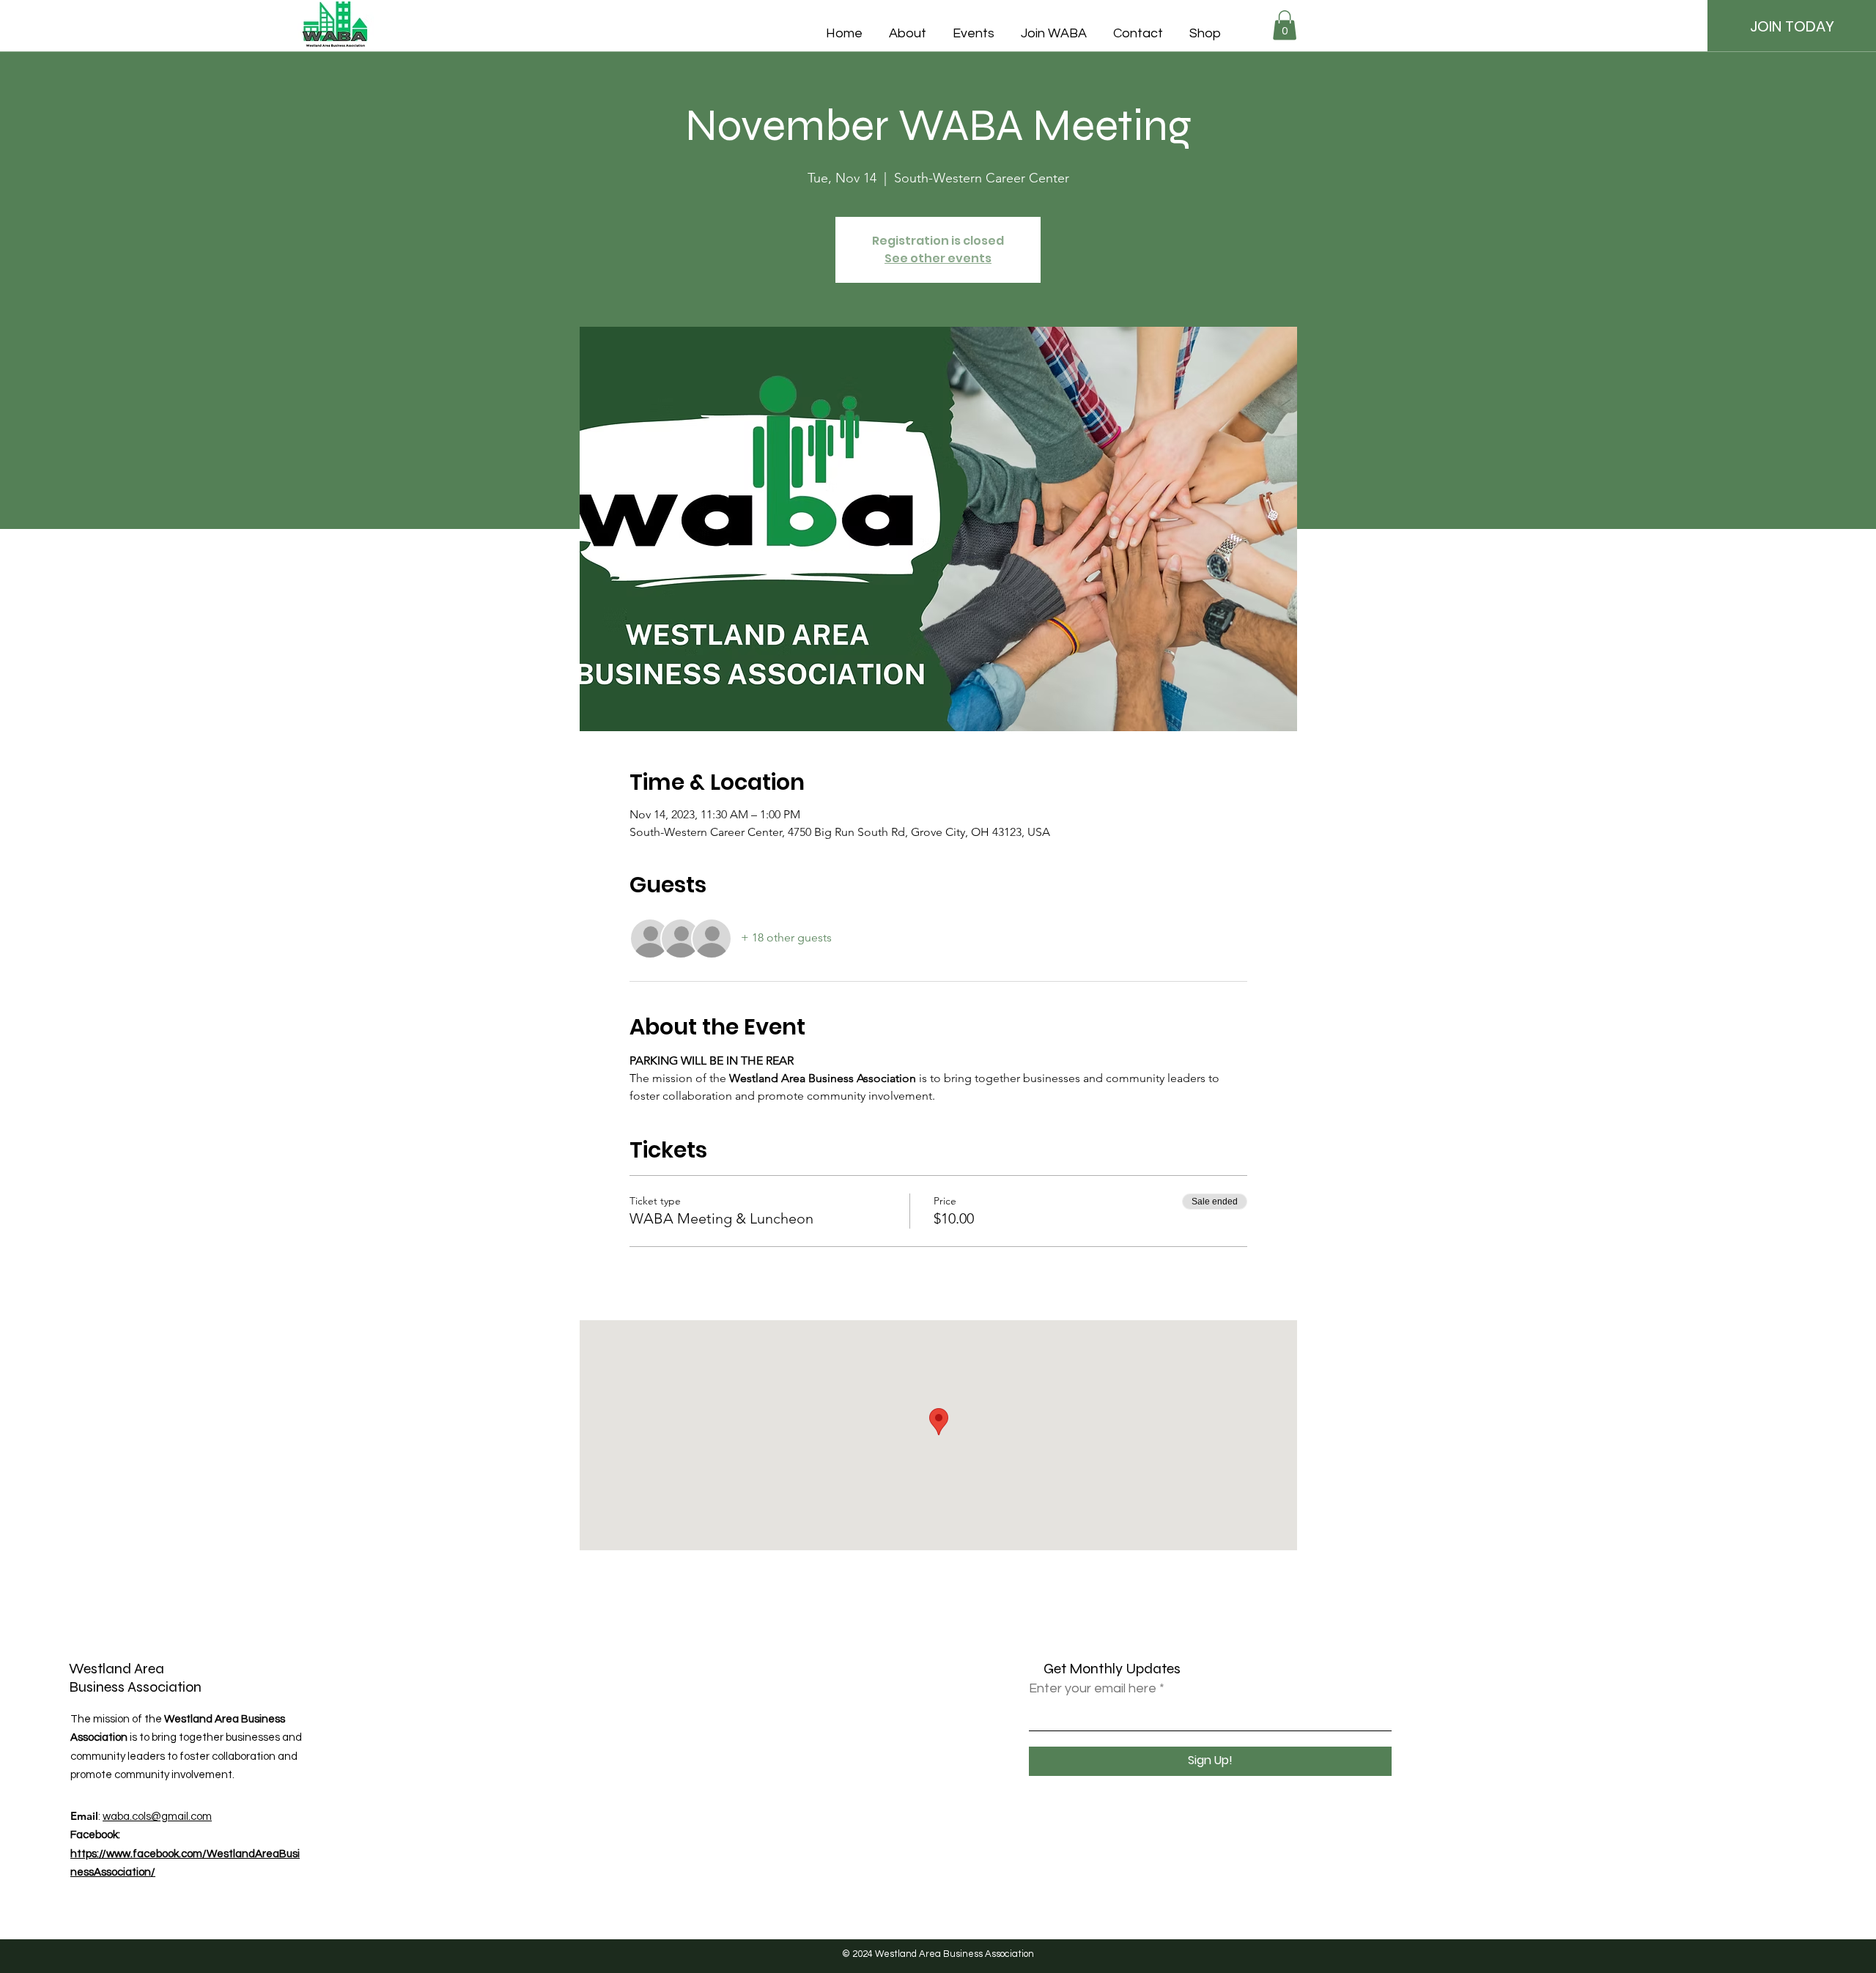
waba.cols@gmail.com (157, 1817)
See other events (938, 258)
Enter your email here (1093, 1689)
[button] (1285, 25)
